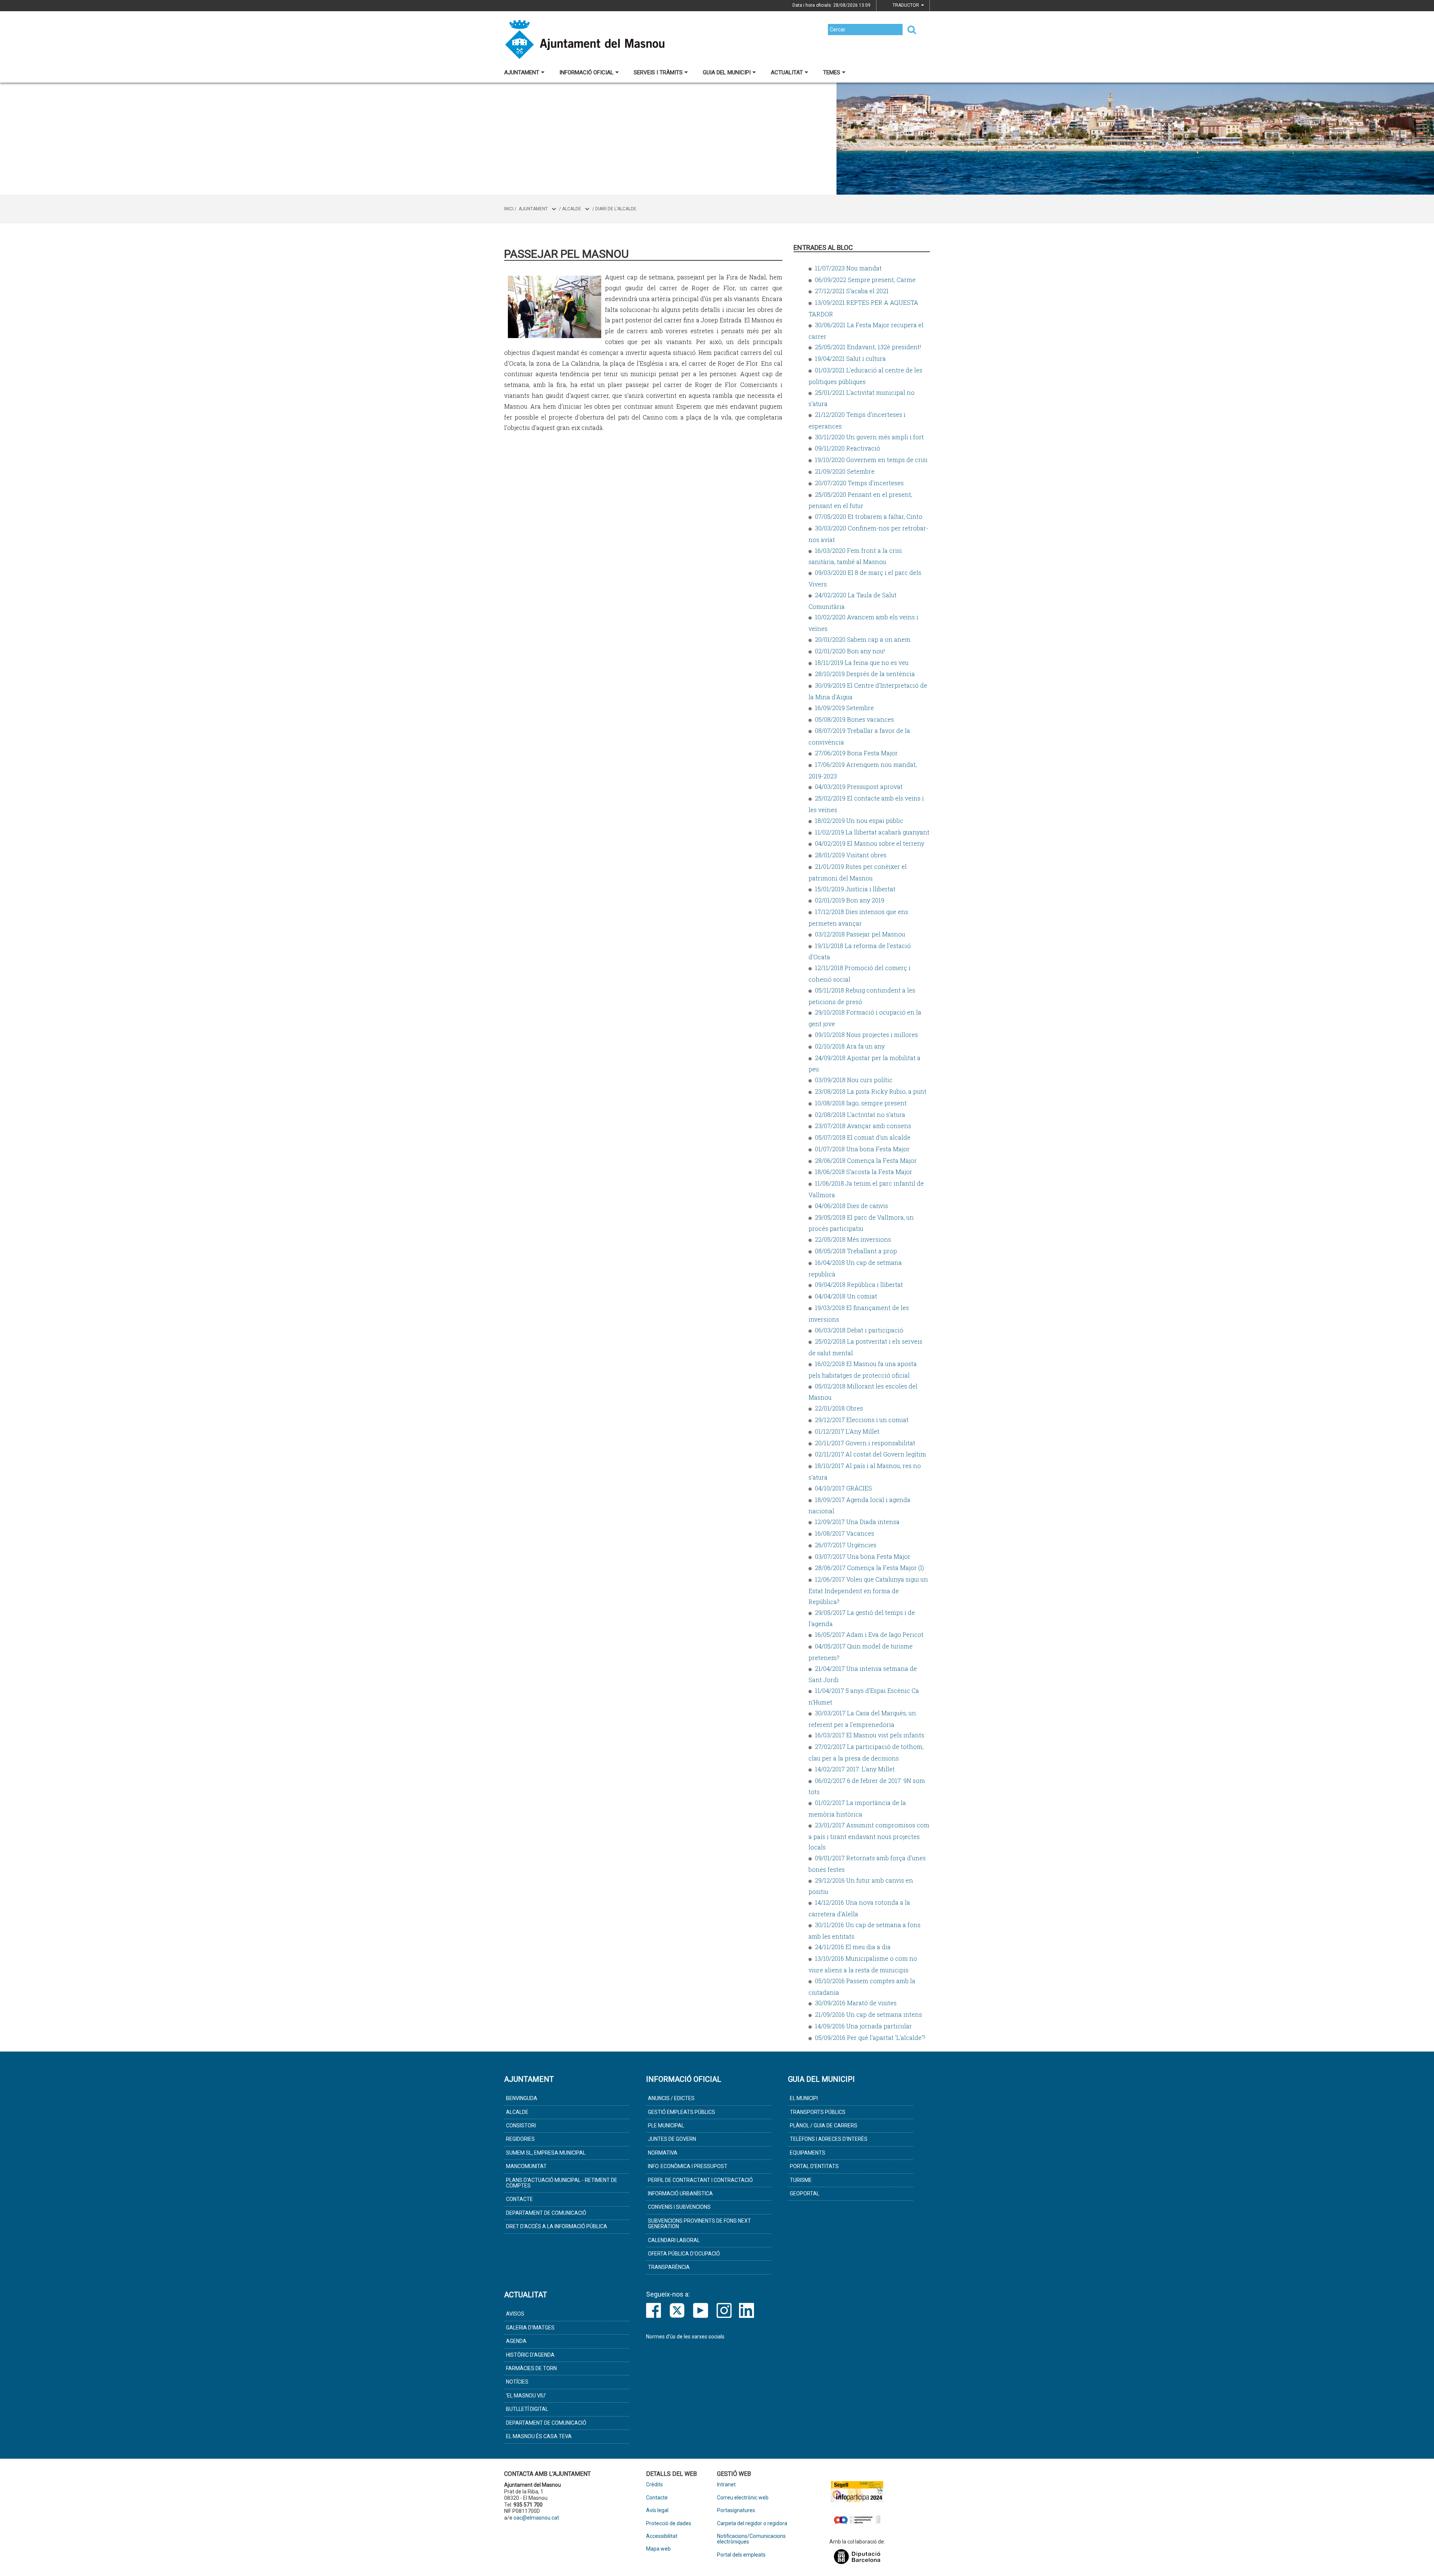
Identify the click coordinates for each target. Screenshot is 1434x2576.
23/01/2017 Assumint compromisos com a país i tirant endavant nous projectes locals (869, 1836)
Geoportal (805, 2193)
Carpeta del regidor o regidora (752, 2524)
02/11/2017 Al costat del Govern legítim (870, 1454)
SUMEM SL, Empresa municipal (546, 2153)
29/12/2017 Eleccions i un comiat (862, 1420)
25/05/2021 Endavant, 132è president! (868, 347)
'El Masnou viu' (526, 2396)
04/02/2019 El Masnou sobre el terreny (870, 843)
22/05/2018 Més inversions (853, 1239)
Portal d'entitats (814, 2166)
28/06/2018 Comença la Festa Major (866, 1160)
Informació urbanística (680, 2193)
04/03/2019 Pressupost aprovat (859, 787)
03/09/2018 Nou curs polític (854, 1080)
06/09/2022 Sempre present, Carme (865, 280)
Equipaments (808, 2153)
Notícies (517, 2382)
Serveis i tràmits (658, 72)
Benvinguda (522, 2098)
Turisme (801, 2180)
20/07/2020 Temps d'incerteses (859, 483)
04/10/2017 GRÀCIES (843, 1488)
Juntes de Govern (672, 2139)
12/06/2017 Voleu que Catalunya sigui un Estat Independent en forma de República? (868, 1590)
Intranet (726, 2485)
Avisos (515, 2314)
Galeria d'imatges (530, 2328)
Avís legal (657, 2510)
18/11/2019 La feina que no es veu (862, 662)
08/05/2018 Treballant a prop (856, 1251)
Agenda (516, 2341)
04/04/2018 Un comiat (846, 1296)
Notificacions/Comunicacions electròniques (751, 2539)
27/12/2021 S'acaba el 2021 (852, 291)
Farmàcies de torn (531, 2368)
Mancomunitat (526, 2166)
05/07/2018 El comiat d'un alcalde (863, 1137)
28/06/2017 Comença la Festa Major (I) (869, 1568)
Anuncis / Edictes (671, 2098)
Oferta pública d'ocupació (684, 2254)
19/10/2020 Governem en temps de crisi (871, 460)
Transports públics (818, 2112)
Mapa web (658, 2549)
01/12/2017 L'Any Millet (847, 1431)
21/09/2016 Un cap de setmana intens (868, 2014)
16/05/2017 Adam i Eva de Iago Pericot (869, 1634)
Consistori (521, 2125)
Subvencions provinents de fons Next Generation (699, 2224)
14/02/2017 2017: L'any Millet (855, 1769)
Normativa (663, 2153)
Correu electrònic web (743, 2498)
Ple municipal (666, 2125)
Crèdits (654, 2485)
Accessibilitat (662, 2536)
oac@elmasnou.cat (536, 2518)
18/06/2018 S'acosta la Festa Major (864, 1172)
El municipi (804, 2098)
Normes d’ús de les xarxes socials (685, 2337)
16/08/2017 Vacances (845, 1533)
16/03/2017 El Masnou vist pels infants (870, 1735)
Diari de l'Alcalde (616, 209)
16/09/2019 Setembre (844, 708)
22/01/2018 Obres (839, 1408)
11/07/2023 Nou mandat (848, 268)
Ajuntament (522, 72)
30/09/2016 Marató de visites (856, 2003)
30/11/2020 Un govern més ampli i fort (869, 437)
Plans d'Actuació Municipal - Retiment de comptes (562, 2183)
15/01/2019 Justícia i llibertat (855, 889)
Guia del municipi (727, 72)
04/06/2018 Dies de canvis (851, 1206)
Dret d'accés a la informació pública (557, 2226)
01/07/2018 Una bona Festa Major (862, 1149)
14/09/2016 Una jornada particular (863, 2026)
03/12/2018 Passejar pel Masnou (860, 934)
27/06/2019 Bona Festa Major (856, 753)
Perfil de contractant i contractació (700, 2180)
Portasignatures (736, 2510)
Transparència (669, 2267)
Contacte (519, 2199)
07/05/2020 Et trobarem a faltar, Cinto (869, 516)
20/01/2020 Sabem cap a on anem (863, 639)
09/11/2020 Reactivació (848, 448)
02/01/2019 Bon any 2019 (850, 900)
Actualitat (787, 72)
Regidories (520, 2139)
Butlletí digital (527, 2409)
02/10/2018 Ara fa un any (850, 1046)
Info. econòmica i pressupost (688, 2166)
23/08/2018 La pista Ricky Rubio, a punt (871, 1091)
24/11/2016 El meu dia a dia (853, 1947)
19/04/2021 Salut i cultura (850, 358)
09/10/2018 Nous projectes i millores (866, 1035)
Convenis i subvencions (679, 2207)
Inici (509, 209)
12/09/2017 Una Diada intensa (857, 1522)
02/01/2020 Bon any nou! (850, 651)
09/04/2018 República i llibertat (859, 1284)
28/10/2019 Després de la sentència (865, 674)
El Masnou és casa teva (539, 2436)
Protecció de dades (669, 2524)
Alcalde (572, 209)
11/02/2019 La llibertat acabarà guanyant (872, 832)
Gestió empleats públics (682, 2112)
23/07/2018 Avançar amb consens (863, 1126)
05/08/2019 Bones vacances (854, 719)
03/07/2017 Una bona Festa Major (863, 1556)
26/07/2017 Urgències (846, 1545)
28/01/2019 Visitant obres (851, 855)
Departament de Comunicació (546, 2213)
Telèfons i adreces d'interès (829, 2139)
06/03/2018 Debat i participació (859, 1330)
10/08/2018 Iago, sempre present (861, 1103)
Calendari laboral (674, 2240)
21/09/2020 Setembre (845, 471)
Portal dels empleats (741, 2555)
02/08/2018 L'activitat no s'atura (860, 1114)
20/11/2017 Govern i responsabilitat (865, 1443)
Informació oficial (586, 72)
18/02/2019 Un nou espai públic (859, 821)
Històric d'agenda (530, 2355)
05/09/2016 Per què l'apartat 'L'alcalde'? (870, 2038)
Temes (832, 72)
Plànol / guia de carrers (824, 2125)
